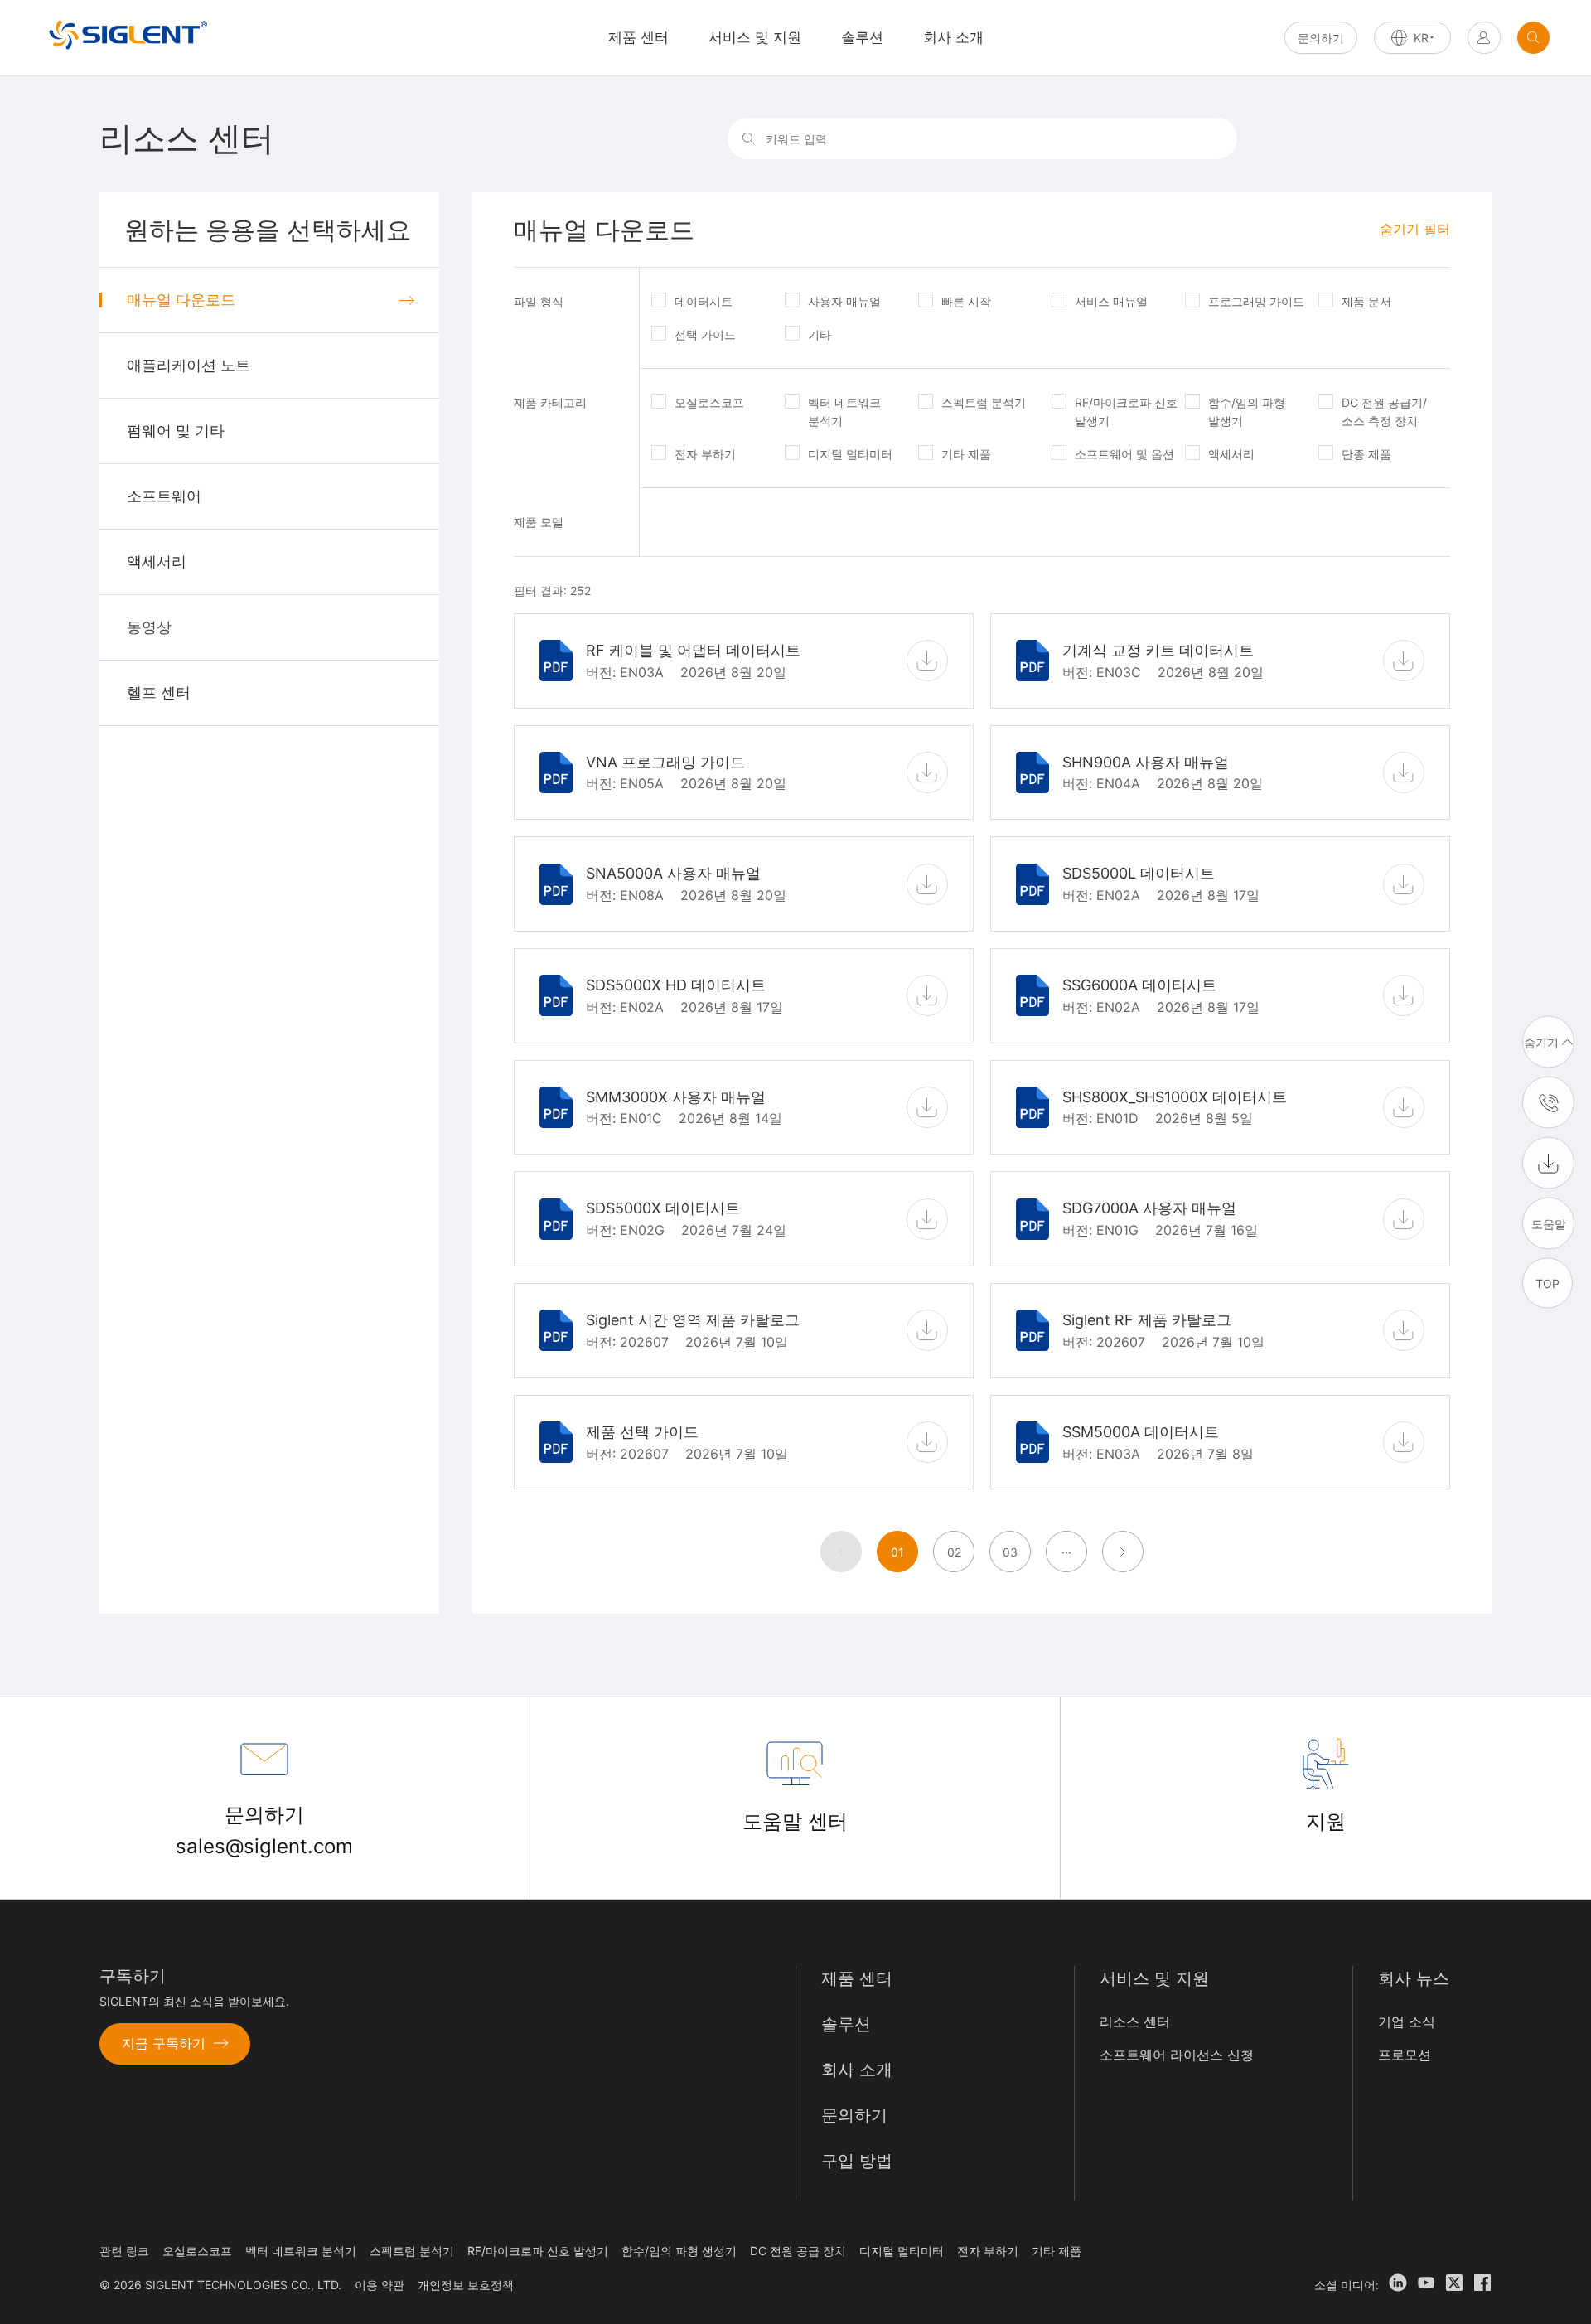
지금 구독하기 (164, 2043)
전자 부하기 (705, 454)
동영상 (149, 627)
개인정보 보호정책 (466, 2285)
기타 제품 (966, 454)
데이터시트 (704, 301)
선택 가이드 (705, 334)
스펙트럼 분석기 (984, 402)
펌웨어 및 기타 (176, 431)
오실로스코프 (709, 402)
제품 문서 (1366, 301)
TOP (1547, 1283)
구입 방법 (857, 2161)
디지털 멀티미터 (850, 454)
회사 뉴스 (1414, 1978)
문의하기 (1321, 38)
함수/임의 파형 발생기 (1247, 412)
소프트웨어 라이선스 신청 (1177, 2055)
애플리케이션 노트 (189, 365)
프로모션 (1405, 2055)
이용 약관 (380, 2285)
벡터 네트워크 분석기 (844, 412)
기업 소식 (1407, 2021)
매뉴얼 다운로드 (181, 300)
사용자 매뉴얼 (844, 301)
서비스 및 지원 (755, 37)
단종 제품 (1366, 454)
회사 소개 (953, 37)
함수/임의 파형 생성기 (679, 2251)
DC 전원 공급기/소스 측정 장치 (1384, 412)
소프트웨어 (164, 496)
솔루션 (862, 37)
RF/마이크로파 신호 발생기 (1126, 412)
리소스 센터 (1135, 2021)
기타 (820, 334)
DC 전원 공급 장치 (798, 2251)
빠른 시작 (966, 301)
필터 (1415, 229)
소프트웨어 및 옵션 (1124, 454)
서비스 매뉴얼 (1111, 301)
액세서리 (157, 562)
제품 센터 (857, 1978)
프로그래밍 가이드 (1256, 301)
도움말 (1549, 1223)
